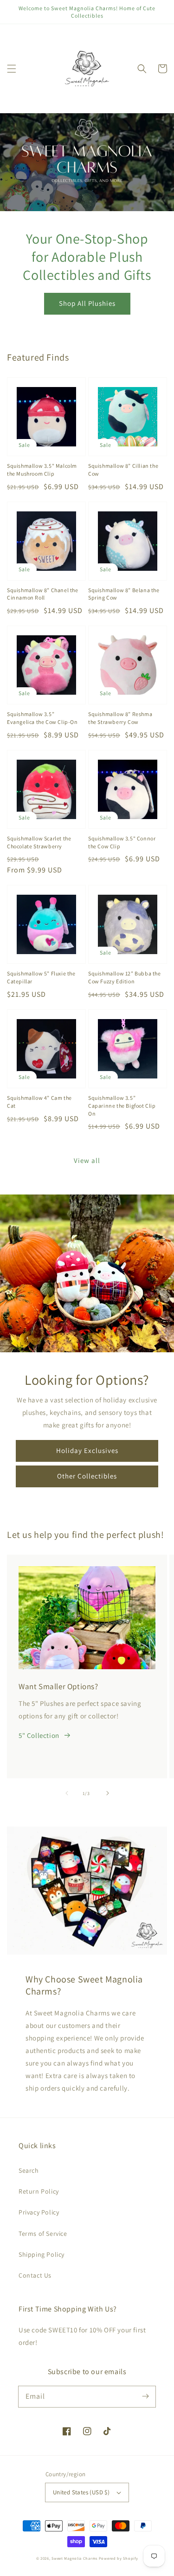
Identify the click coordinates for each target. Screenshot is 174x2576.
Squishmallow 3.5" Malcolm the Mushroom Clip (42, 470)
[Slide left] (67, 1793)
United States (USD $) (81, 2492)
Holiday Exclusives (87, 1450)
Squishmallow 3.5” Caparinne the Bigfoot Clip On (122, 1106)
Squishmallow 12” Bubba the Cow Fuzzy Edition (125, 977)
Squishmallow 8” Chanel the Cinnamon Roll (43, 594)
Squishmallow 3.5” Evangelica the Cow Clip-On (42, 718)
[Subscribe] (145, 2396)
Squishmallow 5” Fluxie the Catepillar (41, 977)
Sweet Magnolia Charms (74, 2558)
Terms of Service (43, 2234)
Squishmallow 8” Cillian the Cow (123, 470)
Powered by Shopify (119, 2558)
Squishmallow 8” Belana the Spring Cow (124, 594)
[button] (12, 69)
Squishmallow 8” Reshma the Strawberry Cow (120, 718)
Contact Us (35, 2275)
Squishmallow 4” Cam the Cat (39, 1102)
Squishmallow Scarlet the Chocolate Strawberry (39, 842)
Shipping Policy (42, 2254)
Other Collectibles (87, 1476)
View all (87, 1160)
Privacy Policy (39, 2212)
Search (29, 2170)
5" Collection (39, 1735)
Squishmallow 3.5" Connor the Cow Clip (122, 842)
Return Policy (39, 2191)
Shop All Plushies (87, 303)
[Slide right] (108, 1793)
